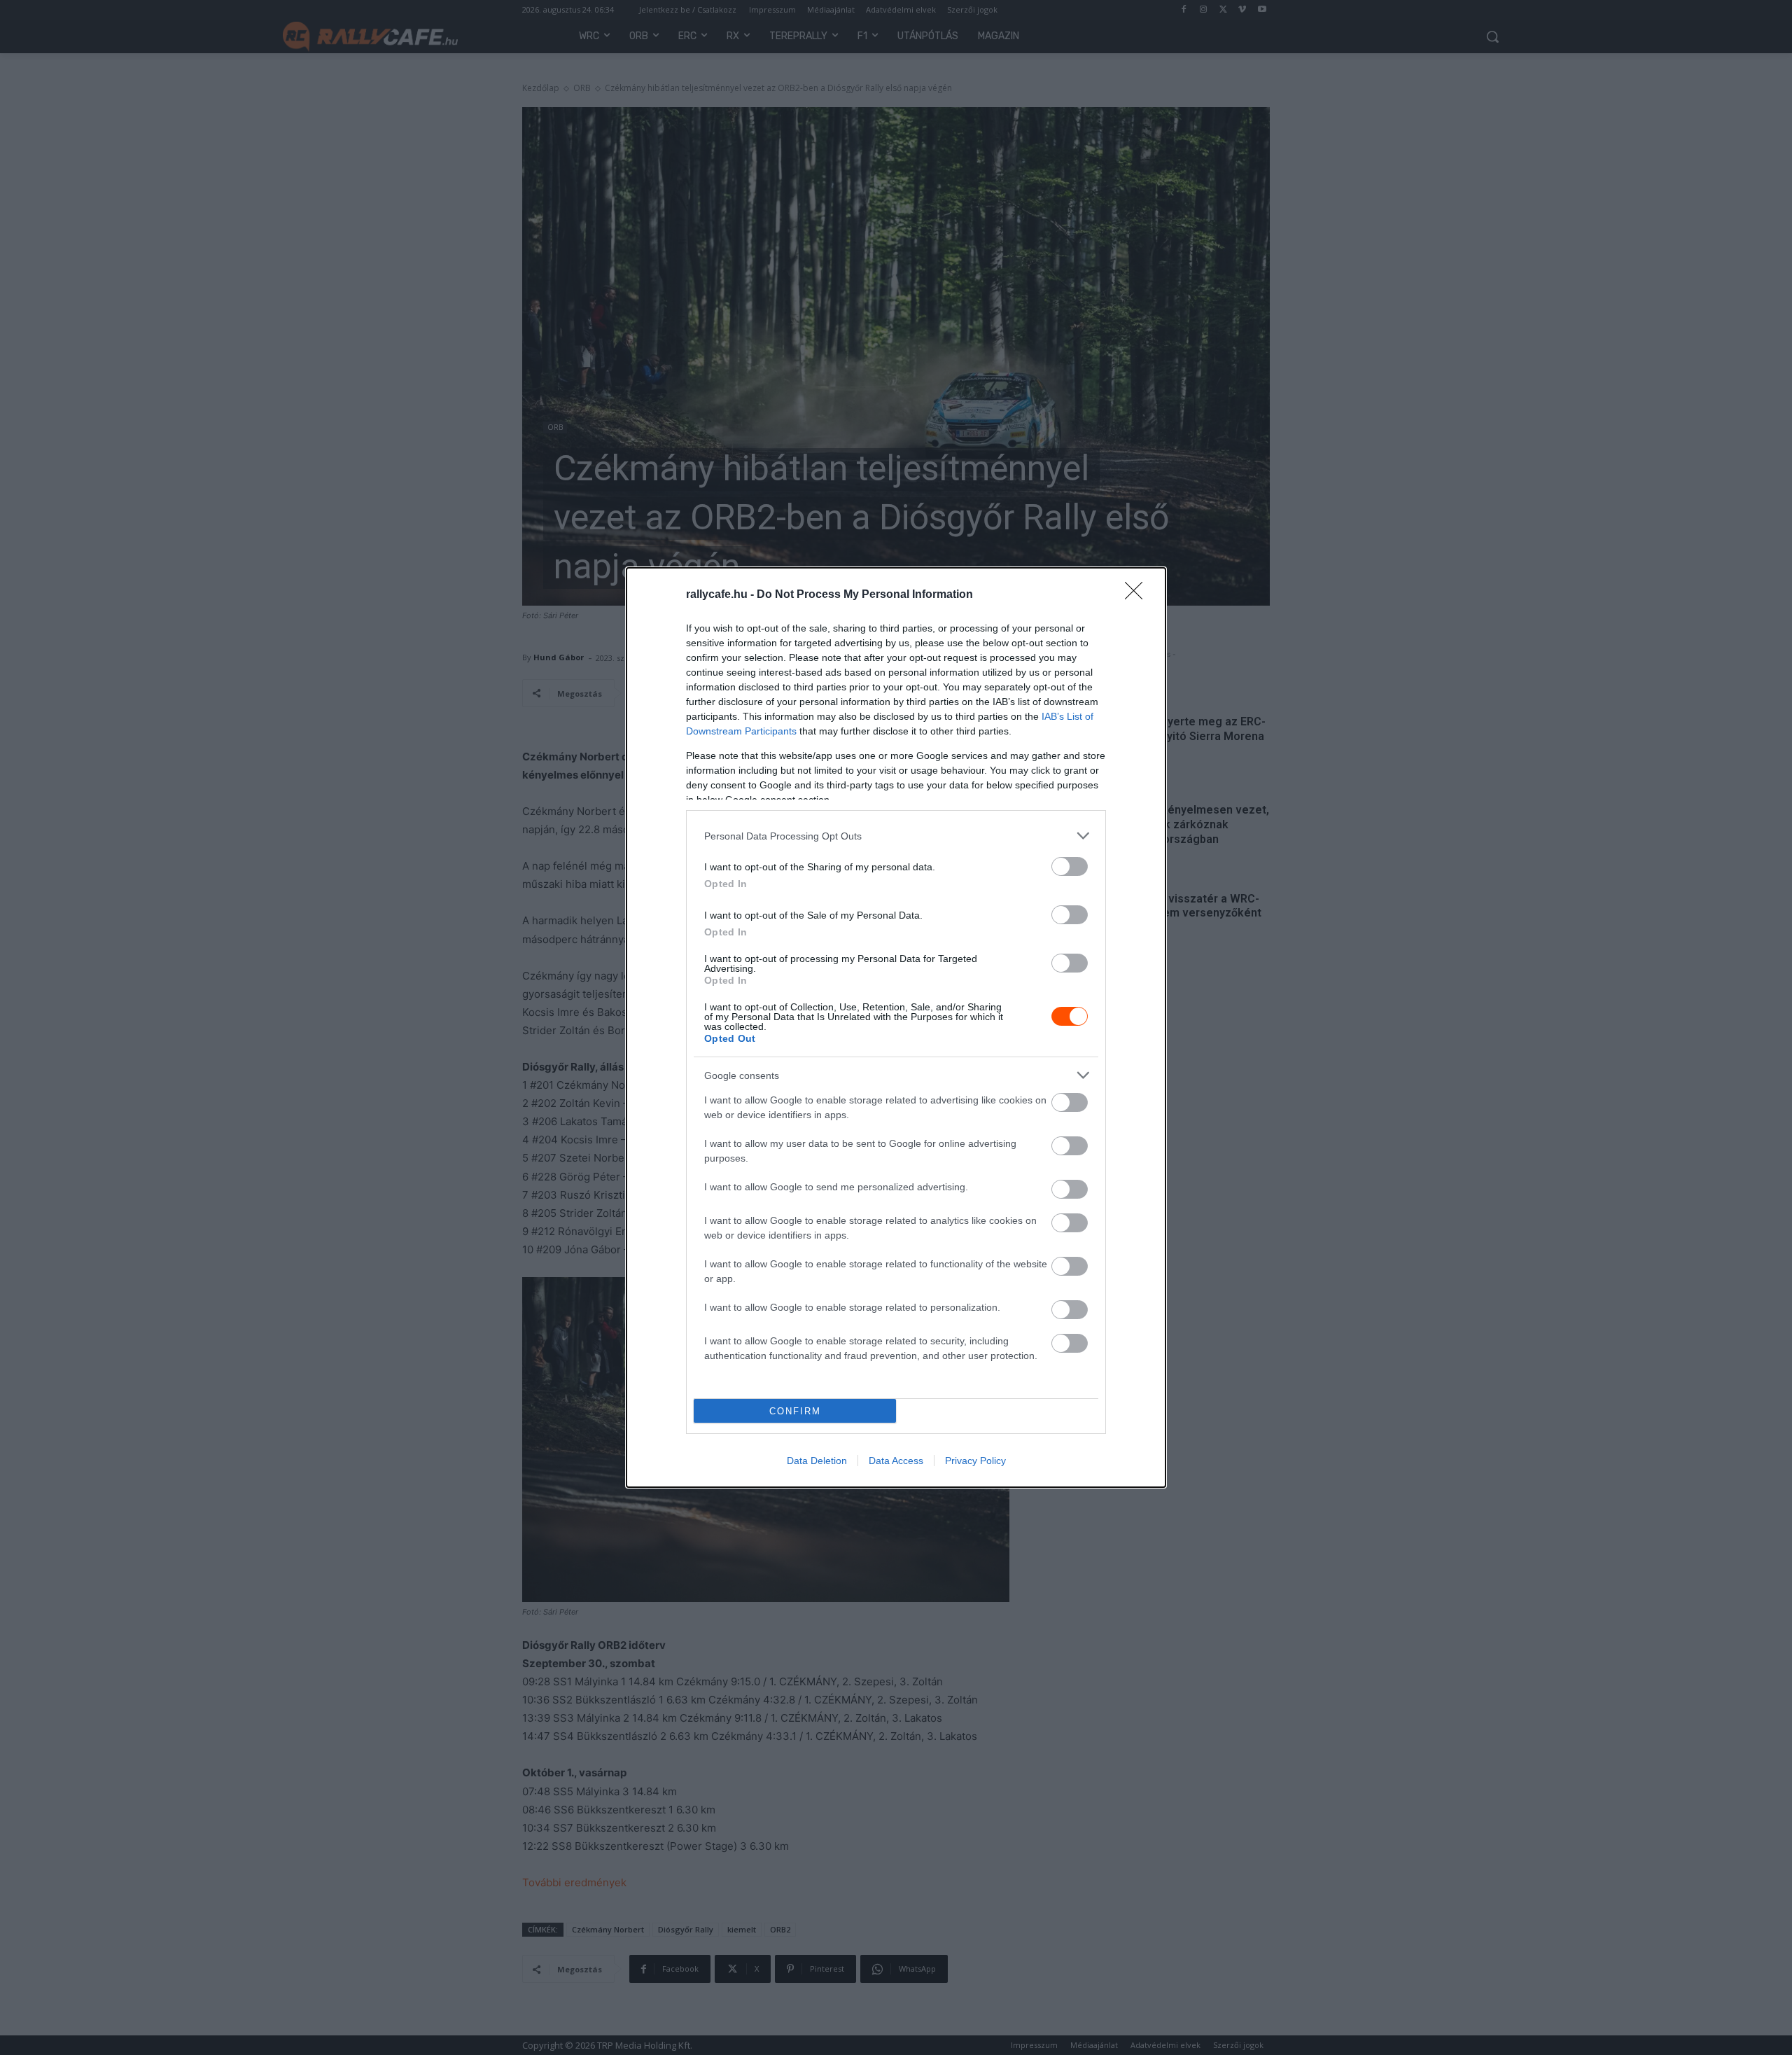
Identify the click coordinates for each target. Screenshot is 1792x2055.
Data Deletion (817, 1461)
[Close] (1138, 595)
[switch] (1070, 866)
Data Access (896, 1461)
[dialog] (896, 1027)
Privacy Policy (975, 1461)
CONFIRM (795, 1411)
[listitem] (896, 836)
